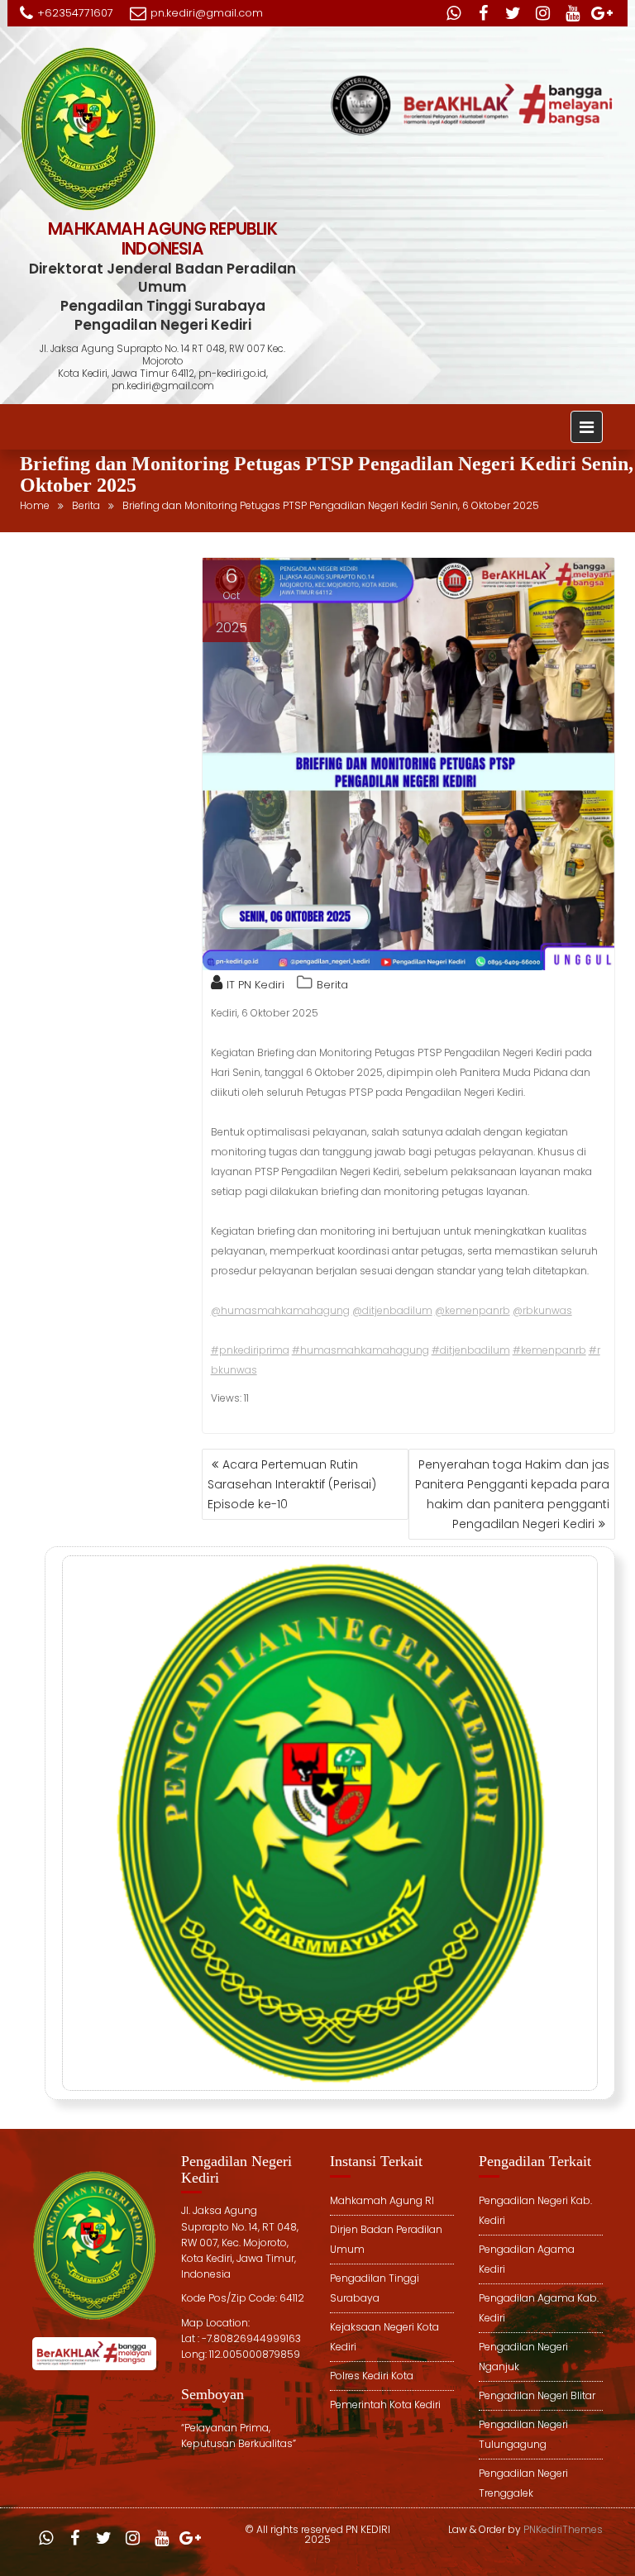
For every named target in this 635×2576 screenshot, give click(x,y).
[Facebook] (483, 13)
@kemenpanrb (473, 1310)
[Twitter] (513, 13)
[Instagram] (542, 13)
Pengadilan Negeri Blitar (537, 2395)
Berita (332, 985)
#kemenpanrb (549, 1350)
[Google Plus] (602, 13)
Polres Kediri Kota (372, 2376)
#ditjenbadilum (471, 1350)
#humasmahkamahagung (360, 1350)
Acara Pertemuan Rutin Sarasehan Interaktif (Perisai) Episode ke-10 (292, 1484)
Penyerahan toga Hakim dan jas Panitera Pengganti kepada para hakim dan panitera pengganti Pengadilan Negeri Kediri (512, 1494)
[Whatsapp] (453, 13)
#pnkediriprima (250, 1350)
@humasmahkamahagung (280, 1310)
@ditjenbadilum (392, 1310)
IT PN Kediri (255, 985)
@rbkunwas (542, 1310)
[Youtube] (572, 13)
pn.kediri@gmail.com (207, 13)
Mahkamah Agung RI (382, 2200)
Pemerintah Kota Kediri (385, 2405)
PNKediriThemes (563, 2529)
